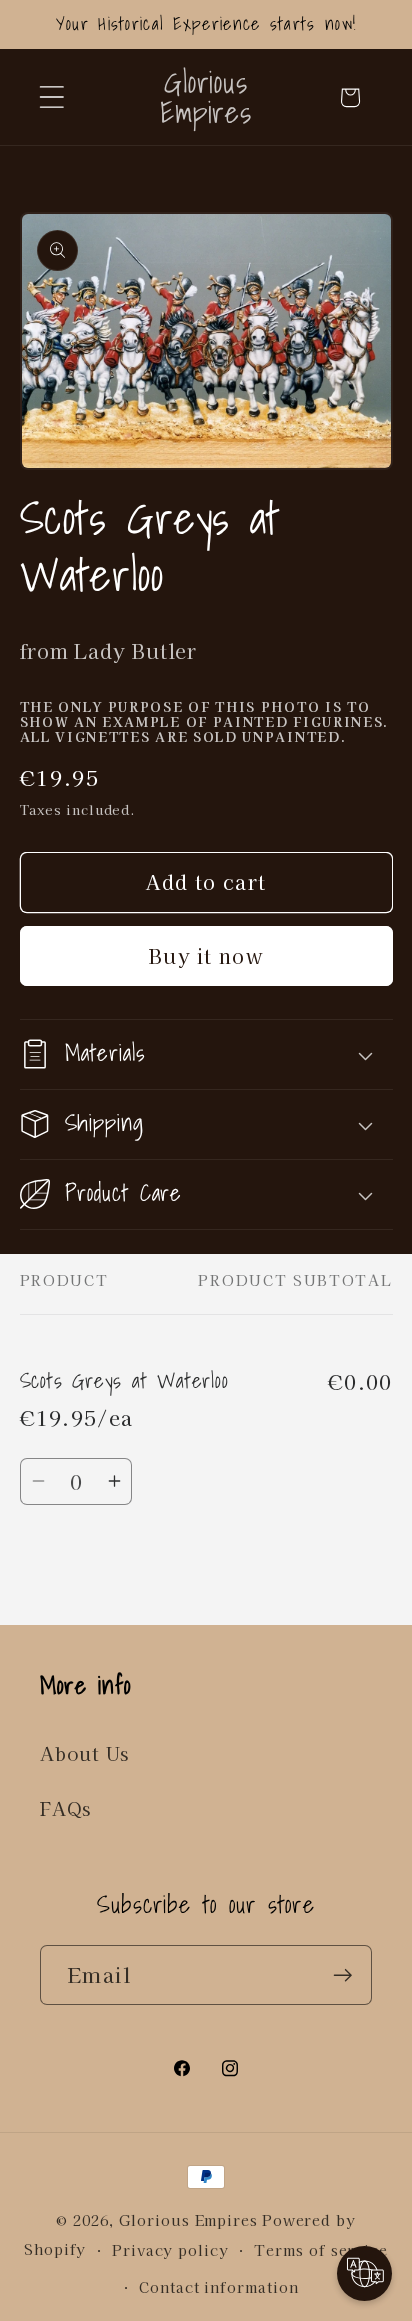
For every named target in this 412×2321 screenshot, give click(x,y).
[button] (51, 97)
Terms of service (321, 2249)
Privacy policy (170, 2249)
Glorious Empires (188, 2219)
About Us (84, 1753)
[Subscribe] (342, 1975)
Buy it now (206, 955)
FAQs (65, 1808)
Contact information (218, 2286)
